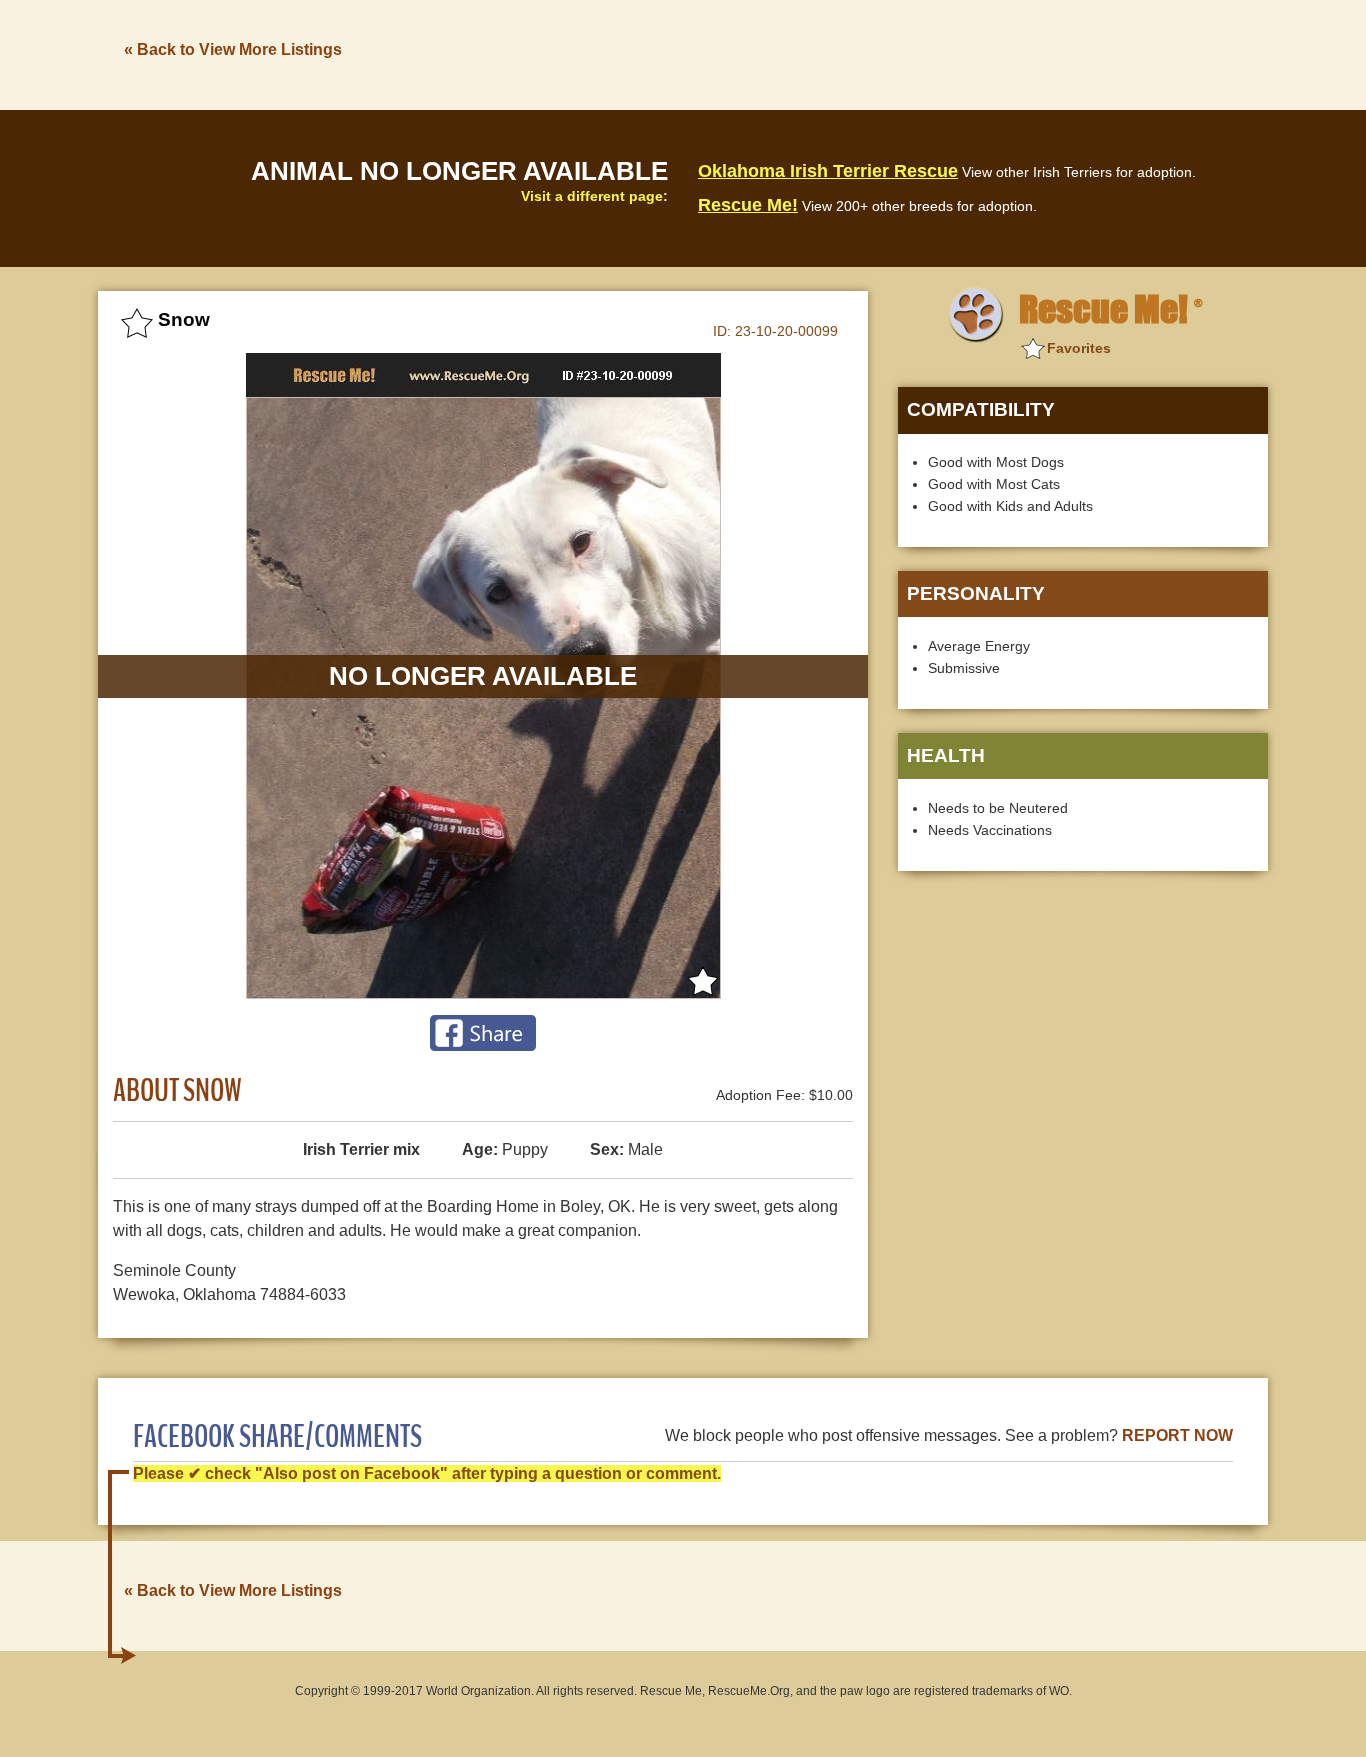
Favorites (1079, 348)
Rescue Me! (748, 205)
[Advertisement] (904, 53)
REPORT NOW (1177, 1435)
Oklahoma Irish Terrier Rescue (828, 171)
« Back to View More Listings (233, 49)
